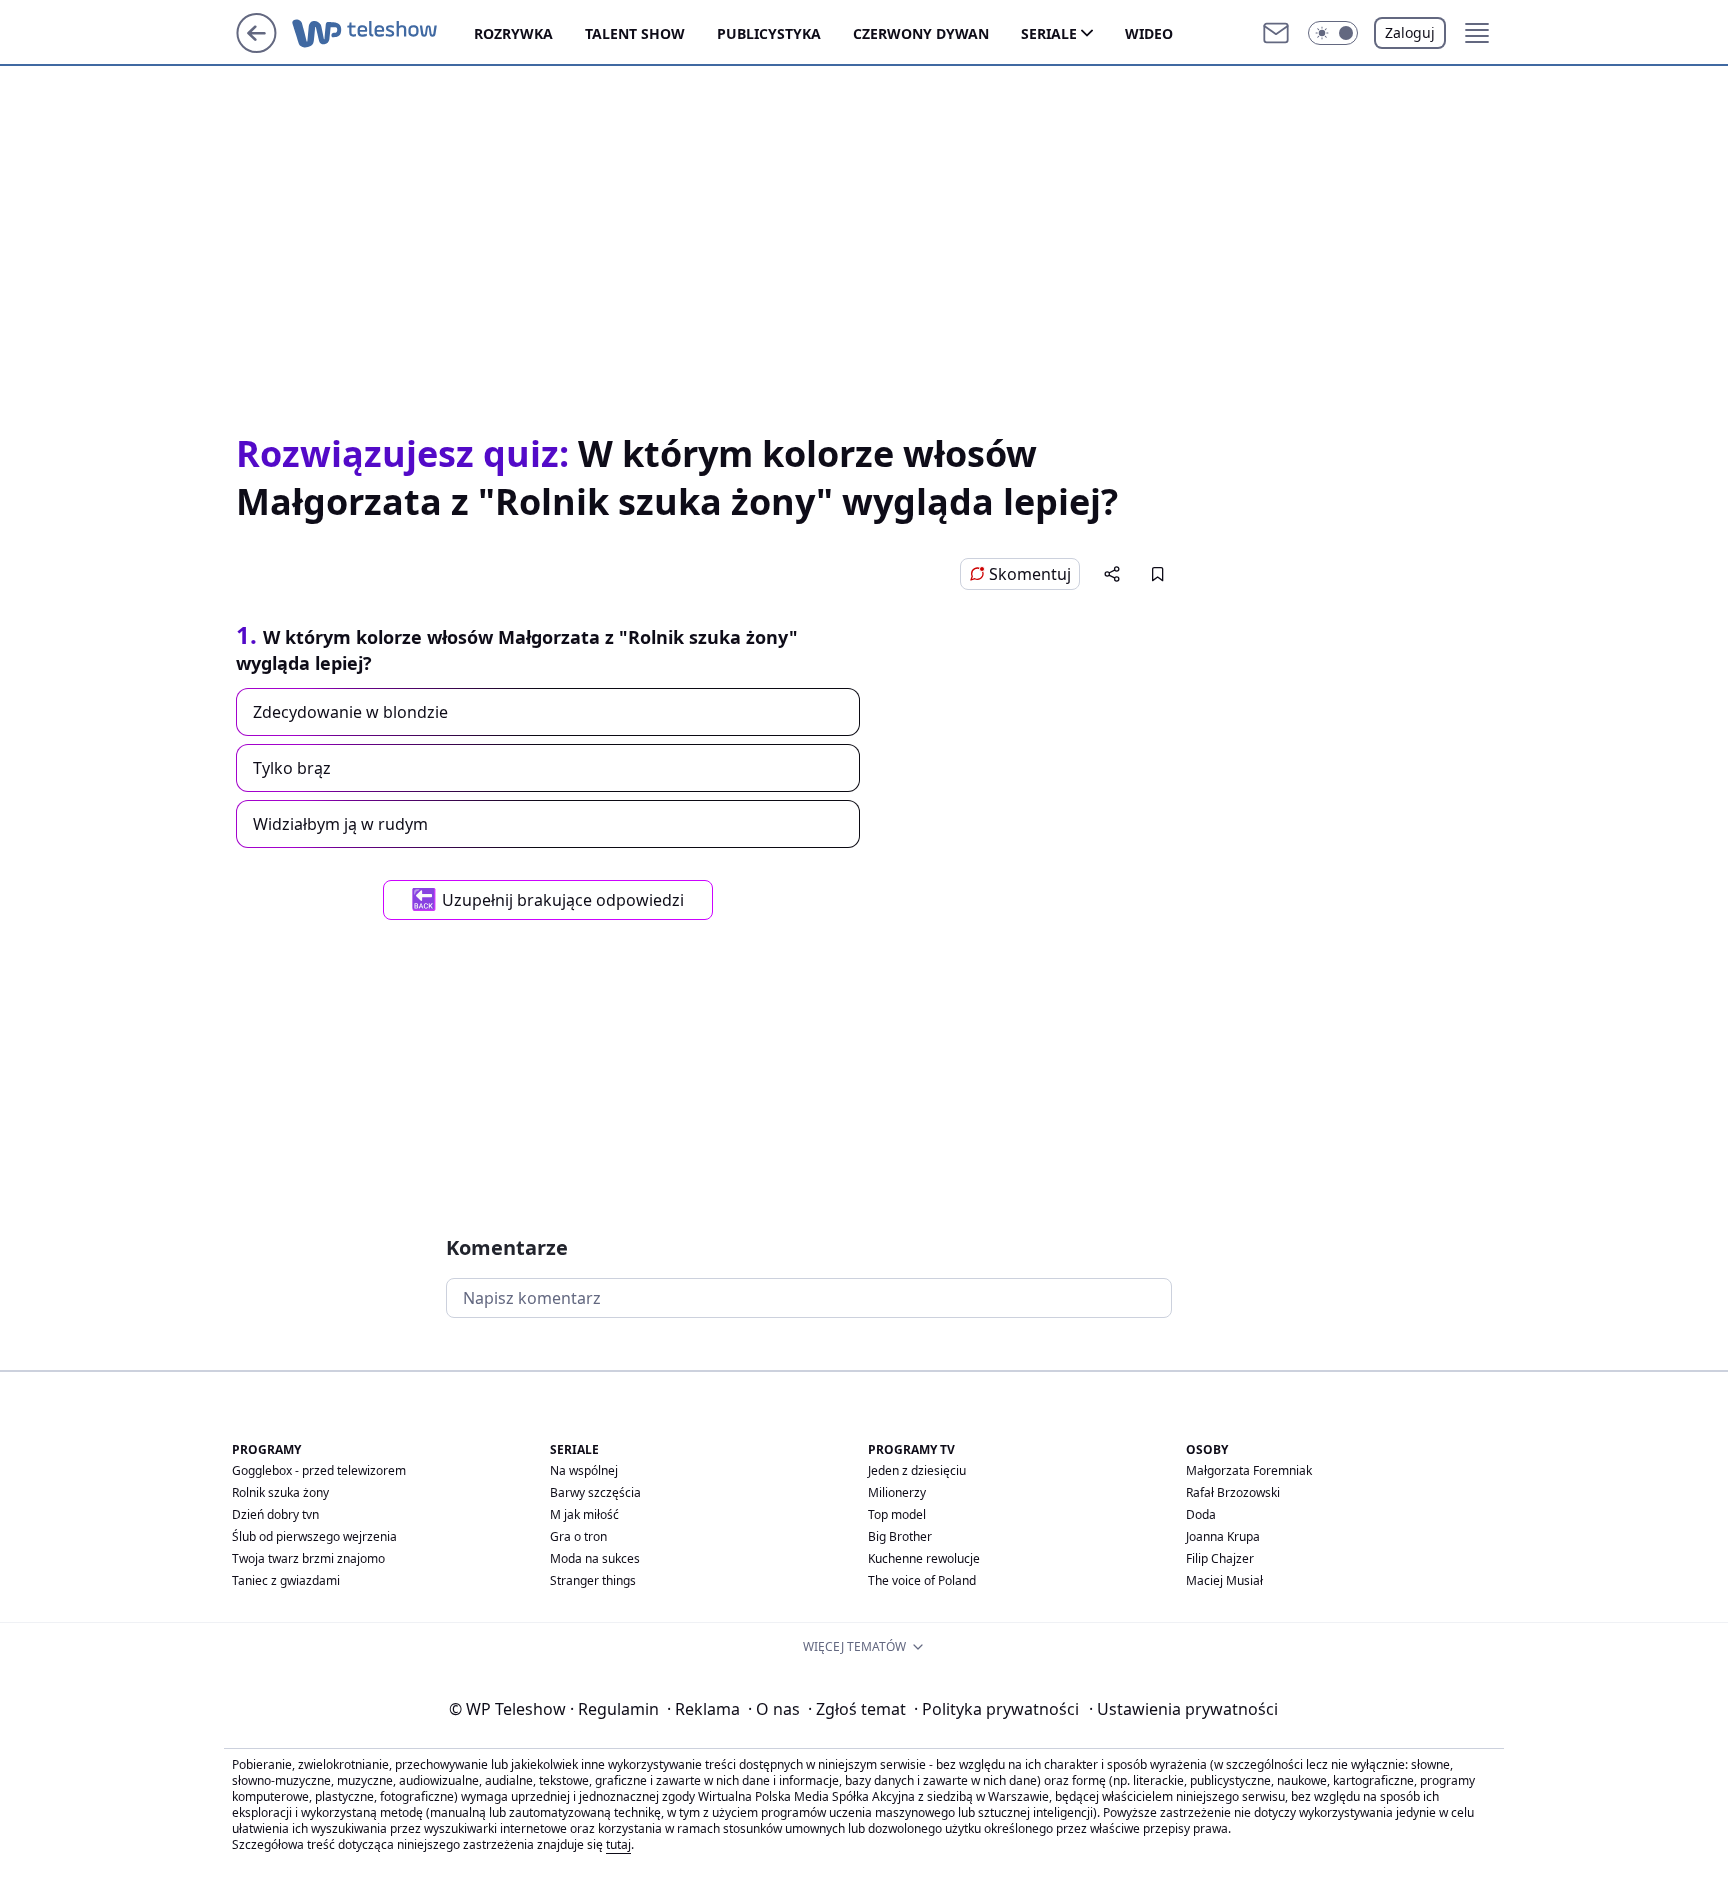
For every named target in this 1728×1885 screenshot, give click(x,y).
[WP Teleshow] (383, 33)
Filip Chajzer (1220, 1558)
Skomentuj (1030, 574)
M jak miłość (584, 1514)
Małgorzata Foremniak (1249, 1470)
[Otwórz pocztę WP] (1276, 33)
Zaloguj (1410, 32)
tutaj (618, 1844)
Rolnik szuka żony (280, 1492)
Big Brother (900, 1536)
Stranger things (593, 1580)
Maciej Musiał (1224, 1580)
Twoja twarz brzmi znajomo (308, 1558)
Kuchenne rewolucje (924, 1558)
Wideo (1149, 33)
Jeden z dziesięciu (917, 1470)
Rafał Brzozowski (1233, 1492)
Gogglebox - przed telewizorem (319, 1470)
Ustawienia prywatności (1183, 1709)
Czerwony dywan (921, 33)
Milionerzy (897, 1492)
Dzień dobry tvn (275, 1514)
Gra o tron (578, 1536)
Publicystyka (769, 33)
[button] (1333, 33)
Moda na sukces (595, 1558)
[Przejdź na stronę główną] (256, 47)
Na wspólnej (584, 1470)
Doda (1201, 1514)
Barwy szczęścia (595, 1492)
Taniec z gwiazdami (286, 1580)
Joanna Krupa (1223, 1536)
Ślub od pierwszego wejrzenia (314, 1536)
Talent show (635, 33)
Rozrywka (513, 33)
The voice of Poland (922, 1580)
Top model (897, 1514)
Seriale (1049, 33)
